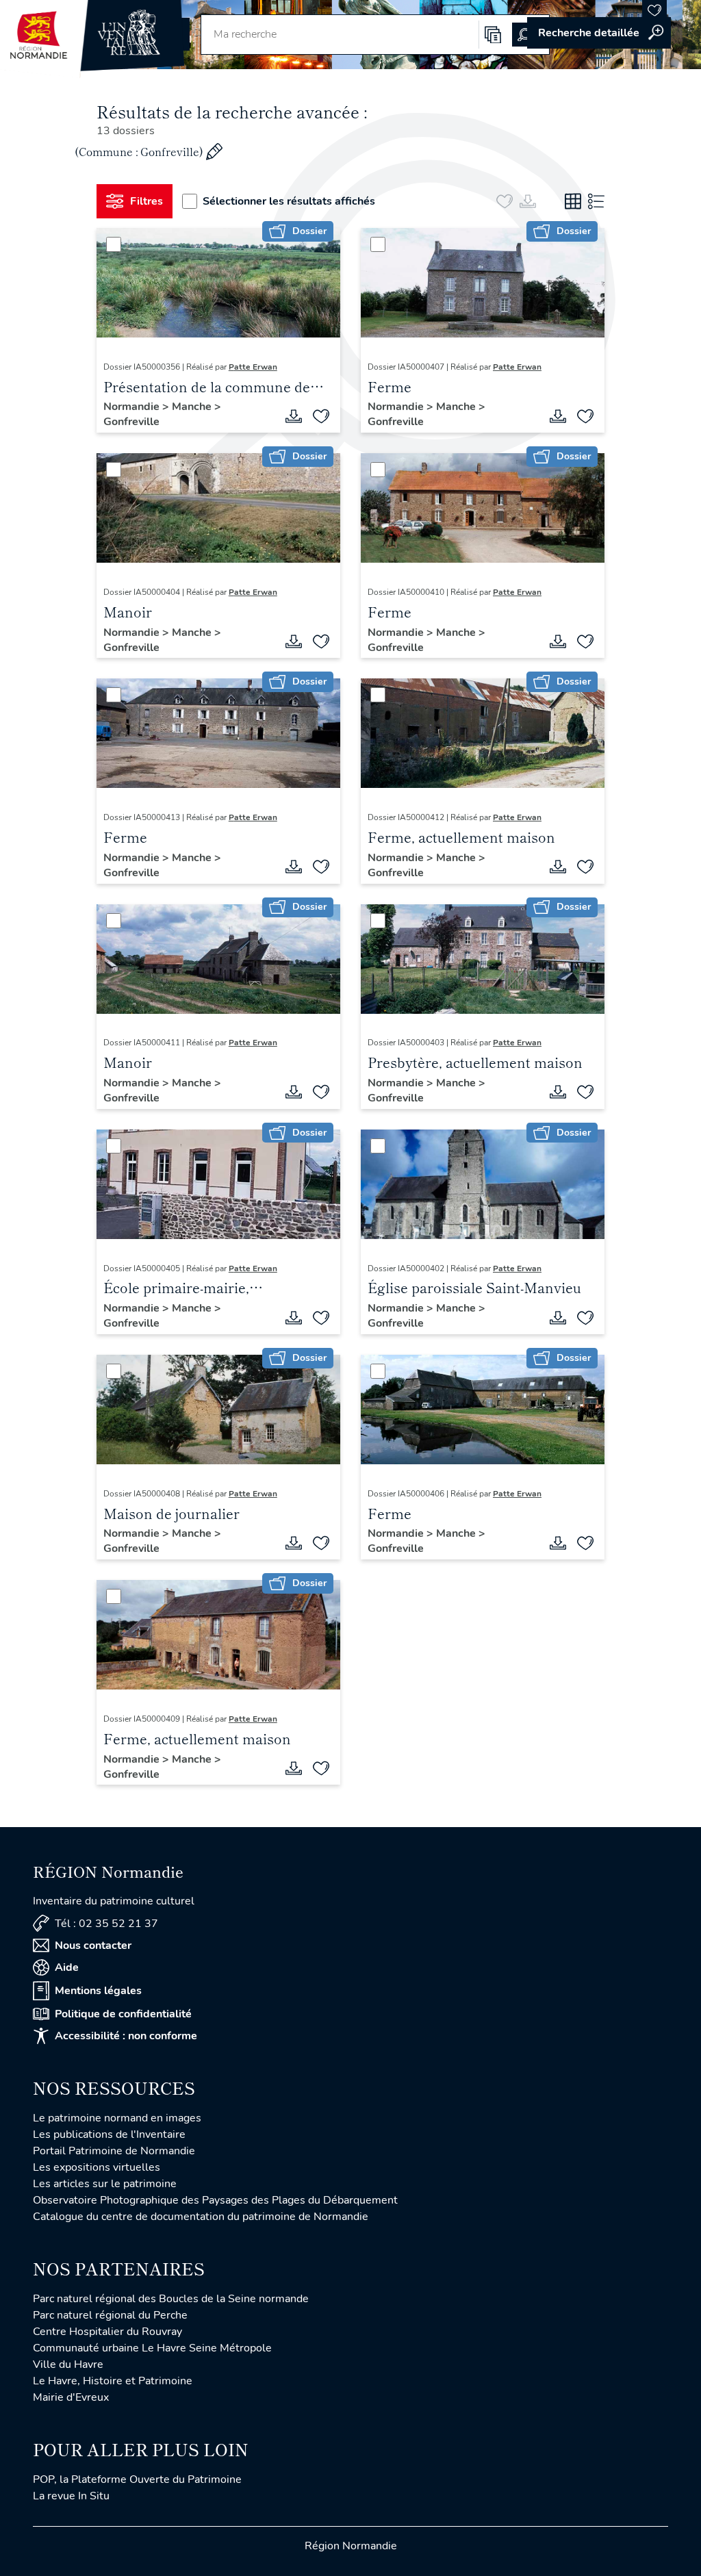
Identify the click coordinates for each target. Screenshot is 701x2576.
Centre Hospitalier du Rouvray (107, 2332)
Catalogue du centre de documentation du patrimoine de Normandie (201, 2217)
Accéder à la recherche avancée (599, 33)
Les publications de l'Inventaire (109, 2134)
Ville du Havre (68, 2364)
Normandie (133, 407)
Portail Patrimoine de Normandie (114, 2151)
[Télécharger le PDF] (294, 416)
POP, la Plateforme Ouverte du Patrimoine (137, 2479)
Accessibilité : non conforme (126, 2036)
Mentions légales (98, 1991)
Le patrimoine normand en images (117, 2118)
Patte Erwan (253, 367)
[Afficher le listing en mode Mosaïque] (573, 201)
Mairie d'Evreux (71, 2397)
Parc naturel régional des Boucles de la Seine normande (171, 2299)
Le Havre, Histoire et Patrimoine (113, 2381)
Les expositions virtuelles (97, 2167)
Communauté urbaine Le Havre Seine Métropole (152, 2348)
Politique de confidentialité (123, 2014)
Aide (67, 1967)
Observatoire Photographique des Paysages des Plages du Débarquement (215, 2200)
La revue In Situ (71, 2496)
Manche (193, 407)
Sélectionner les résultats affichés (289, 201)
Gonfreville (131, 422)
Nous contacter (93, 1946)
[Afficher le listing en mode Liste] (596, 201)
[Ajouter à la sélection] (321, 416)
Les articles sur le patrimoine (105, 2184)
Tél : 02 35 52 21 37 (106, 1924)
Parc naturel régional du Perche (110, 2315)
